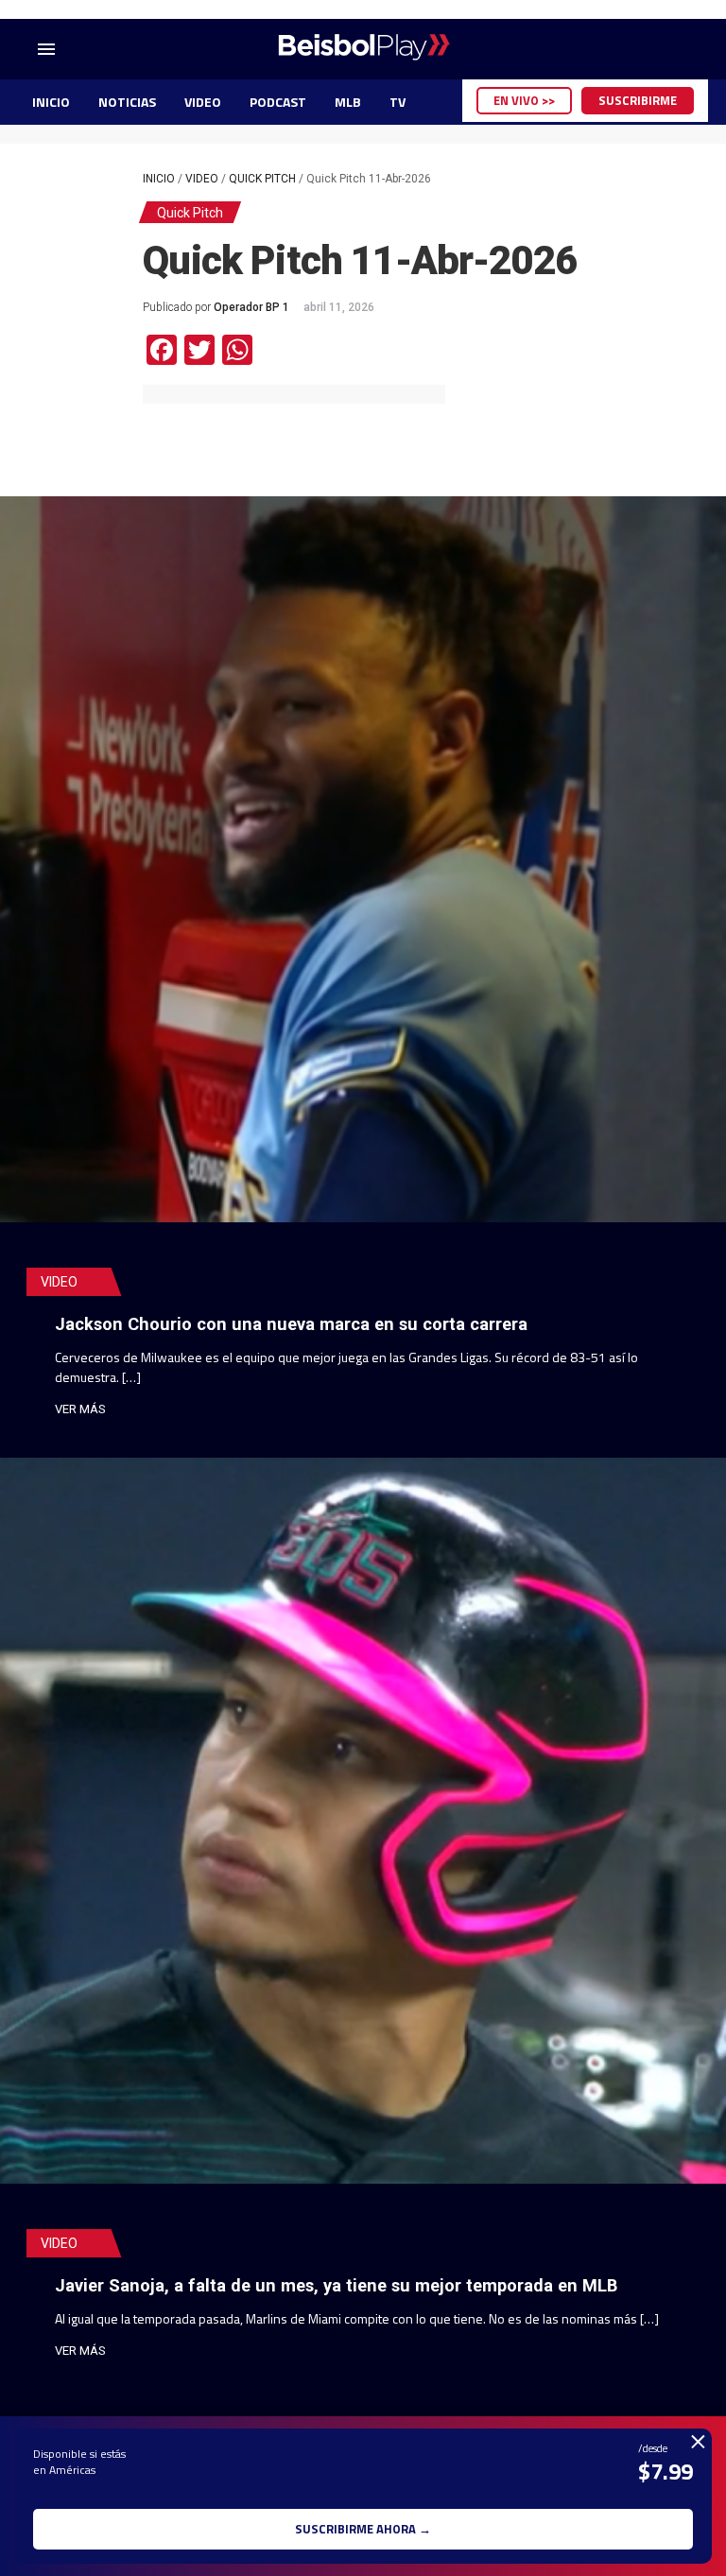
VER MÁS (80, 1409)
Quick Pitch (262, 179)
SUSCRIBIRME (638, 100)
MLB (348, 102)
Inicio (159, 179)
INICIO (51, 102)
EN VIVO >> (524, 100)
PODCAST (278, 102)
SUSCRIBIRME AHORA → (363, 2529)
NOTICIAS (127, 102)
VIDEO (203, 102)
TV (398, 102)
